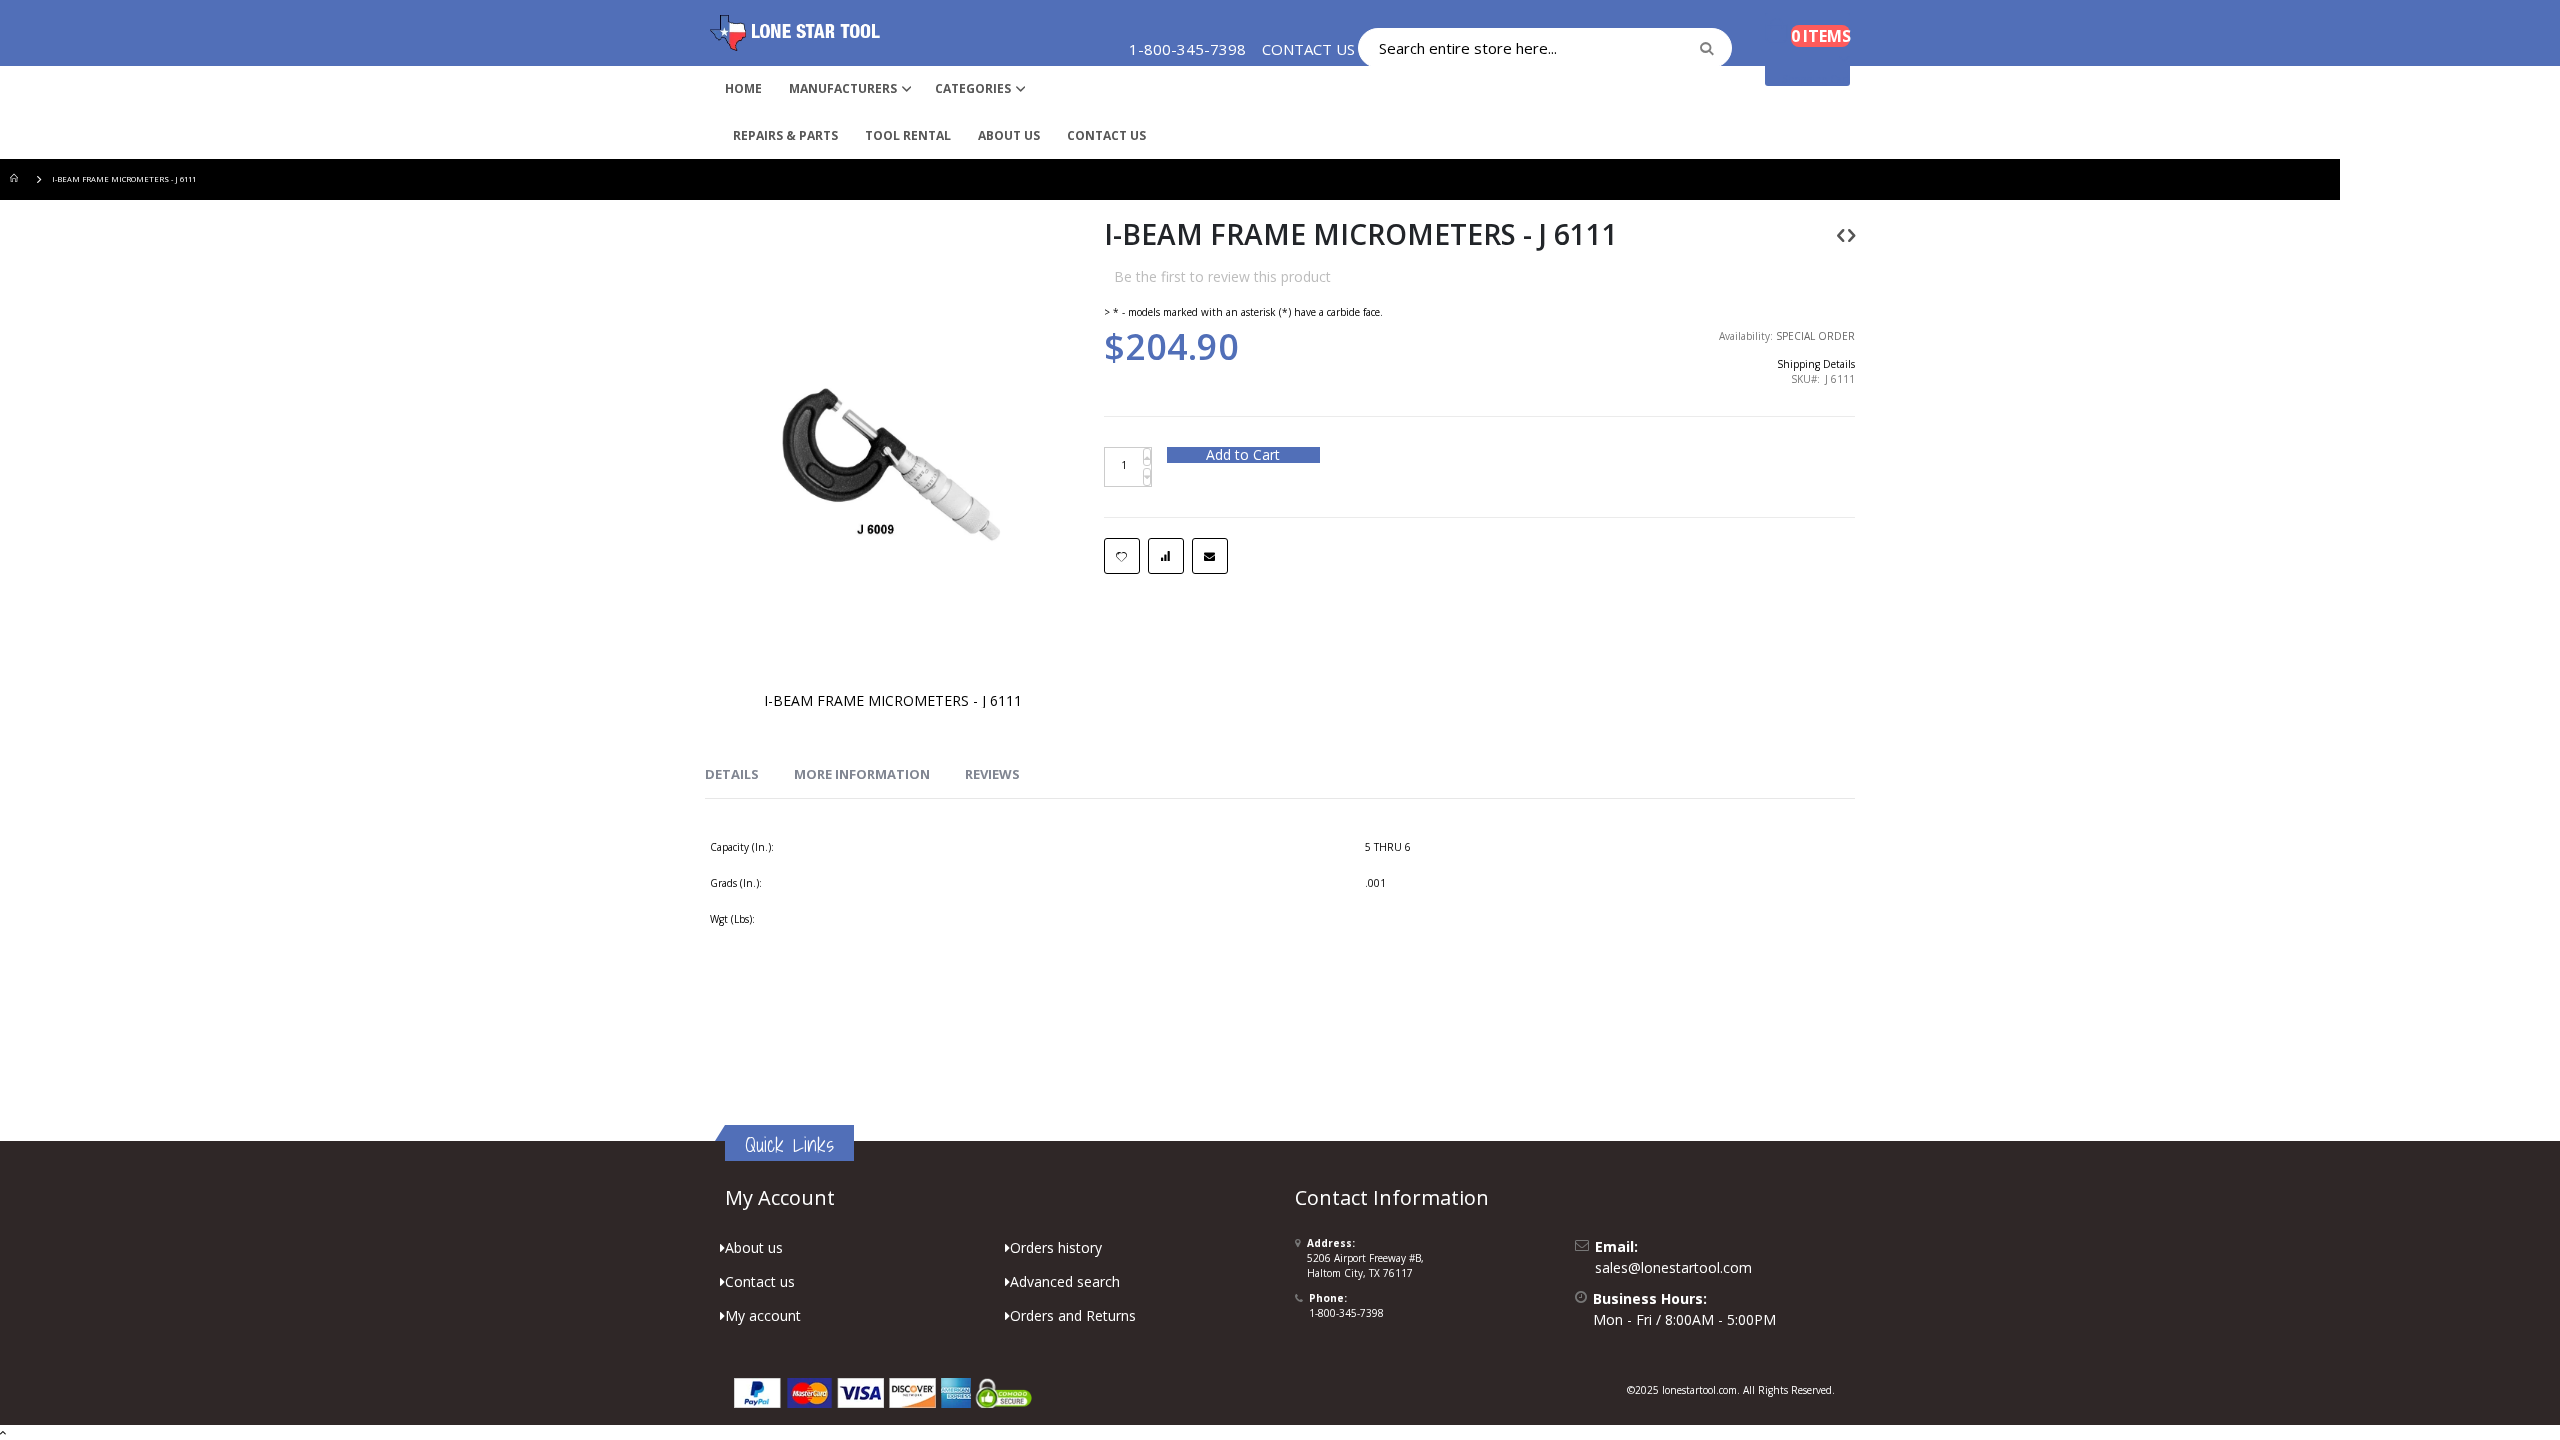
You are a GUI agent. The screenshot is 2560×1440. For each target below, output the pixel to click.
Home (17, 179)
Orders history (1056, 1247)
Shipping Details (1816, 364)
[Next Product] (1851, 234)
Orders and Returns (1073, 1315)
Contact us (760, 1281)
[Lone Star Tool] (795, 33)
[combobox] (1545, 48)
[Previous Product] (1841, 234)
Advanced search (1065, 1281)
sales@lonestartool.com (1673, 1267)
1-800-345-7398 (1346, 1313)
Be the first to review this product (1222, 276)
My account (763, 1315)
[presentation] (732, 775)
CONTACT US (1308, 49)
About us (754, 1247)
